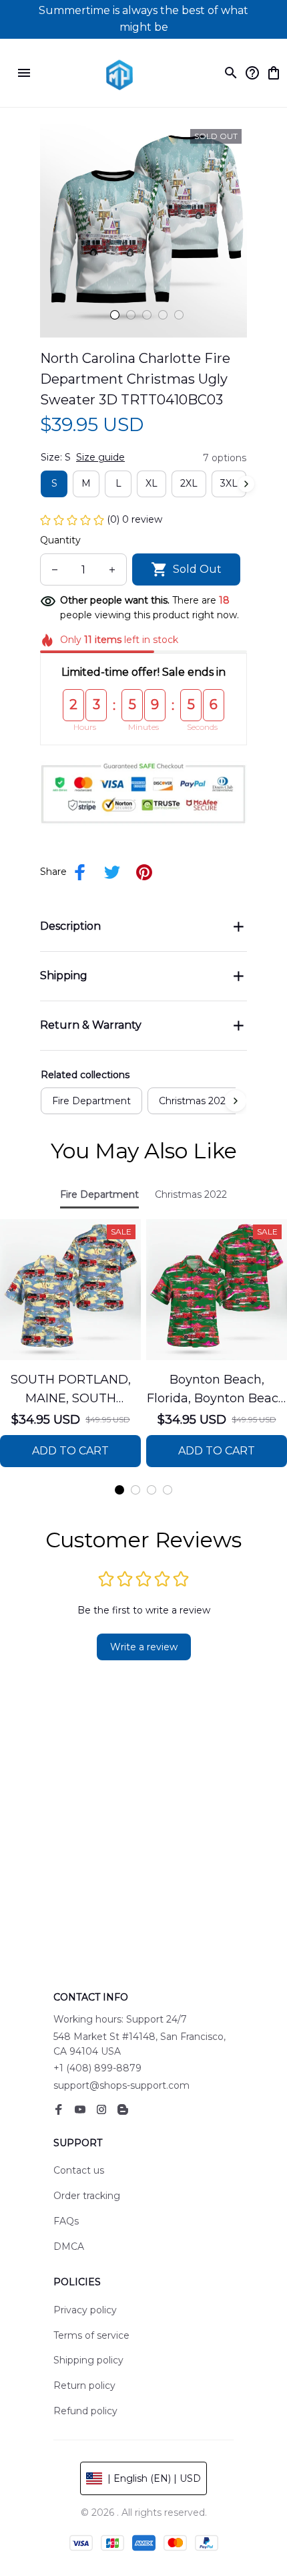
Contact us (79, 2170)
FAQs (66, 2221)
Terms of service (91, 2335)
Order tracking (87, 2196)
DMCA (69, 2246)
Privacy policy (85, 2310)
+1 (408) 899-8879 (97, 2068)
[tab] (115, 315)
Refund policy (85, 2411)
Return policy (84, 2386)
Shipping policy (88, 2360)
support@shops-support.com (121, 2085)
